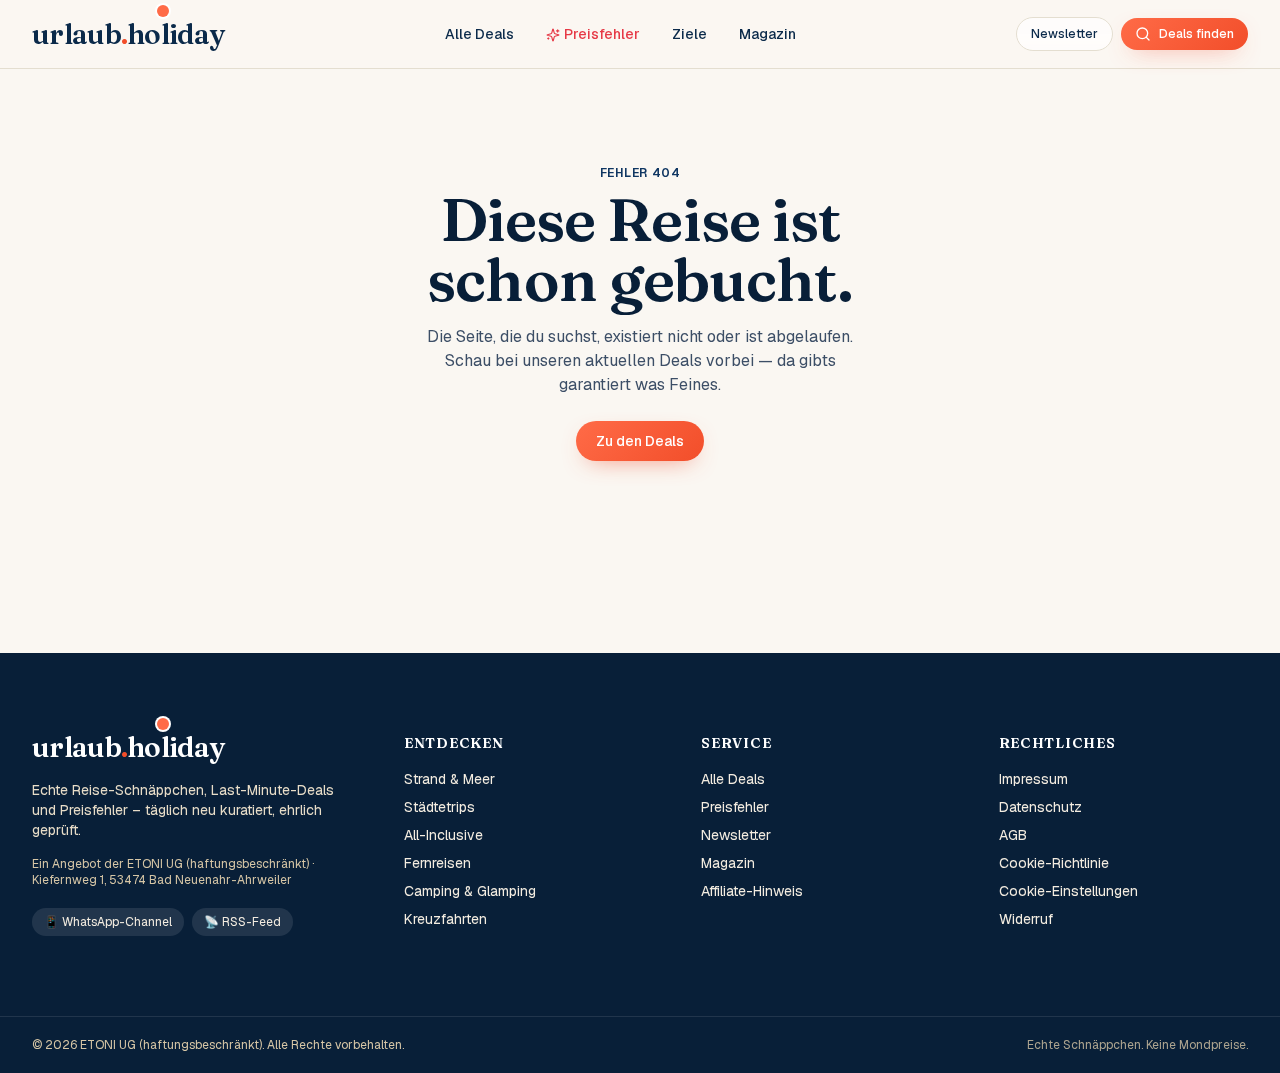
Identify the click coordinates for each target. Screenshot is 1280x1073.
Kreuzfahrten (445, 919)
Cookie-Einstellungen (1068, 891)
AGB (1013, 835)
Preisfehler (602, 34)
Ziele (689, 34)
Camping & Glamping (470, 891)
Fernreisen (437, 863)
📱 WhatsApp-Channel (108, 922)
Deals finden (1196, 34)
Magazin (767, 34)
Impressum (1033, 779)
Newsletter (1064, 34)
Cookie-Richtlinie (1054, 863)
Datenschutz (1040, 807)
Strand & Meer (449, 779)
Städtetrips (439, 807)
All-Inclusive (443, 835)
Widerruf (1026, 919)
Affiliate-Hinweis (752, 891)
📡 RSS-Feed (242, 922)
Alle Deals (479, 34)
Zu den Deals (640, 441)
